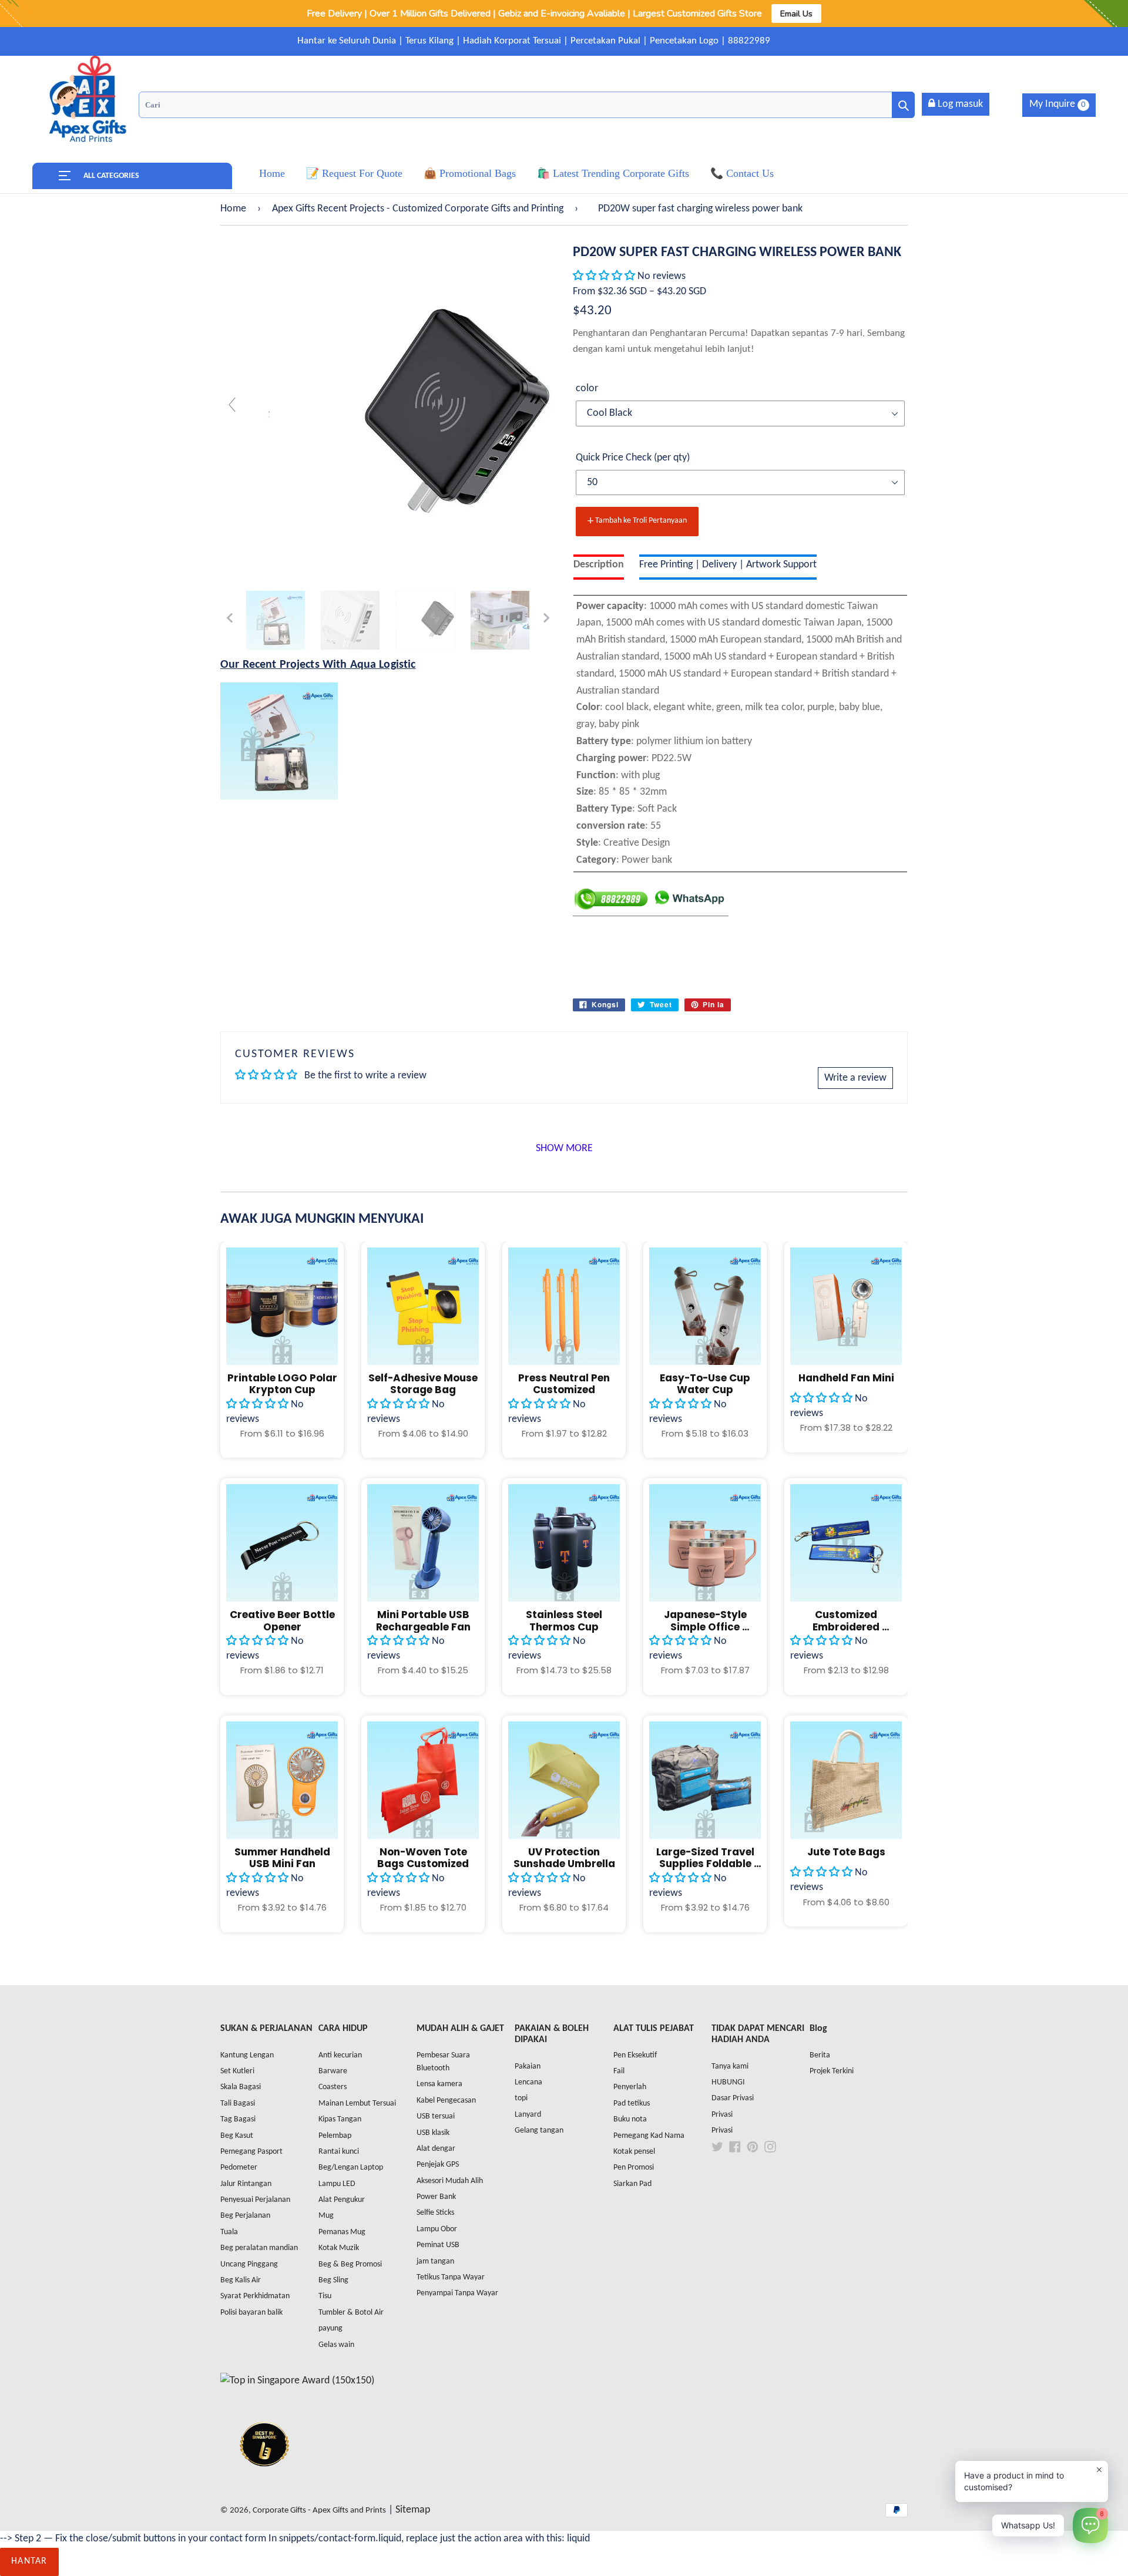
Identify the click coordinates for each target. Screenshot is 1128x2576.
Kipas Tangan (340, 2119)
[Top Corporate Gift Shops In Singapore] (297, 2381)
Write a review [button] (855, 1078)
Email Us (796, 14)
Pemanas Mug (342, 2232)
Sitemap (413, 2510)
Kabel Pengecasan (446, 2101)
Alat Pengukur (342, 2200)
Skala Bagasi (241, 2087)
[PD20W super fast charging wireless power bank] (276, 620)
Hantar (29, 2561)
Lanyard (528, 2115)
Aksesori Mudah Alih (450, 2181)
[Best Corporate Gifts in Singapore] (264, 2482)
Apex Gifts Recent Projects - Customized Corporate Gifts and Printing (418, 209)
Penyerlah (630, 2087)
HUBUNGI (728, 2082)
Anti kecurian (340, 2055)
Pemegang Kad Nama (649, 2136)
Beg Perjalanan (245, 2216)
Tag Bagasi (238, 2119)
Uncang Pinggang (249, 2264)
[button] (605, 276)
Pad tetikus (632, 2103)
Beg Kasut (237, 2136)
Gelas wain (336, 2345)
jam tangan (435, 2261)
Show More (564, 1149)
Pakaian (528, 2066)
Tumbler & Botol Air (351, 2313)
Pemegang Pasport (251, 2152)
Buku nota (630, 2119)
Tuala (229, 2232)
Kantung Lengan (247, 2055)
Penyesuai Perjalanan (255, 2200)
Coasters (333, 2087)
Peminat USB (438, 2245)
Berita (820, 2055)
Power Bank (436, 2197)
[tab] (599, 567)
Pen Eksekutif (635, 2055)
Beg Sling (333, 2280)
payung (330, 2328)
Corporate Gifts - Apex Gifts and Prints (319, 2511)
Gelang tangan (539, 2131)
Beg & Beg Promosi (350, 2264)
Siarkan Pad (632, 2184)
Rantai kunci (339, 2152)
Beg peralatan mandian (259, 2248)
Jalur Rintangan (246, 2184)
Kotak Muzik (339, 2248)
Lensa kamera (439, 2084)
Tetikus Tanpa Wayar (451, 2277)
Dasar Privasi (733, 2098)
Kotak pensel (634, 2152)
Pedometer (239, 2168)
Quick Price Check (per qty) (633, 458)
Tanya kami (730, 2066)
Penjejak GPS (438, 2165)
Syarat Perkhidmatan (255, 2296)
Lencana (528, 2082)
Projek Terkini (832, 2071)
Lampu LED (337, 2184)
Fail (619, 2071)
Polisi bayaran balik (251, 2313)
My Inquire (1057, 104)
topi (521, 2098)
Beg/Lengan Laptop (351, 2168)
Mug (326, 2216)
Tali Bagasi (238, 2103)
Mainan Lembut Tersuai (357, 2103)
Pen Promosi (634, 2168)
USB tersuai (436, 2116)
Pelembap (335, 2136)
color (587, 389)
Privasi (722, 2115)
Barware (333, 2071)
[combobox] (527, 105)
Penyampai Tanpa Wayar (457, 2293)
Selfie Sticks (435, 2213)
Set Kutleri (237, 2071)
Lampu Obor (437, 2229)
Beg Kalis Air (241, 2280)
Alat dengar (436, 2149)
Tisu (325, 2296)
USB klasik (433, 2133)
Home (233, 209)
